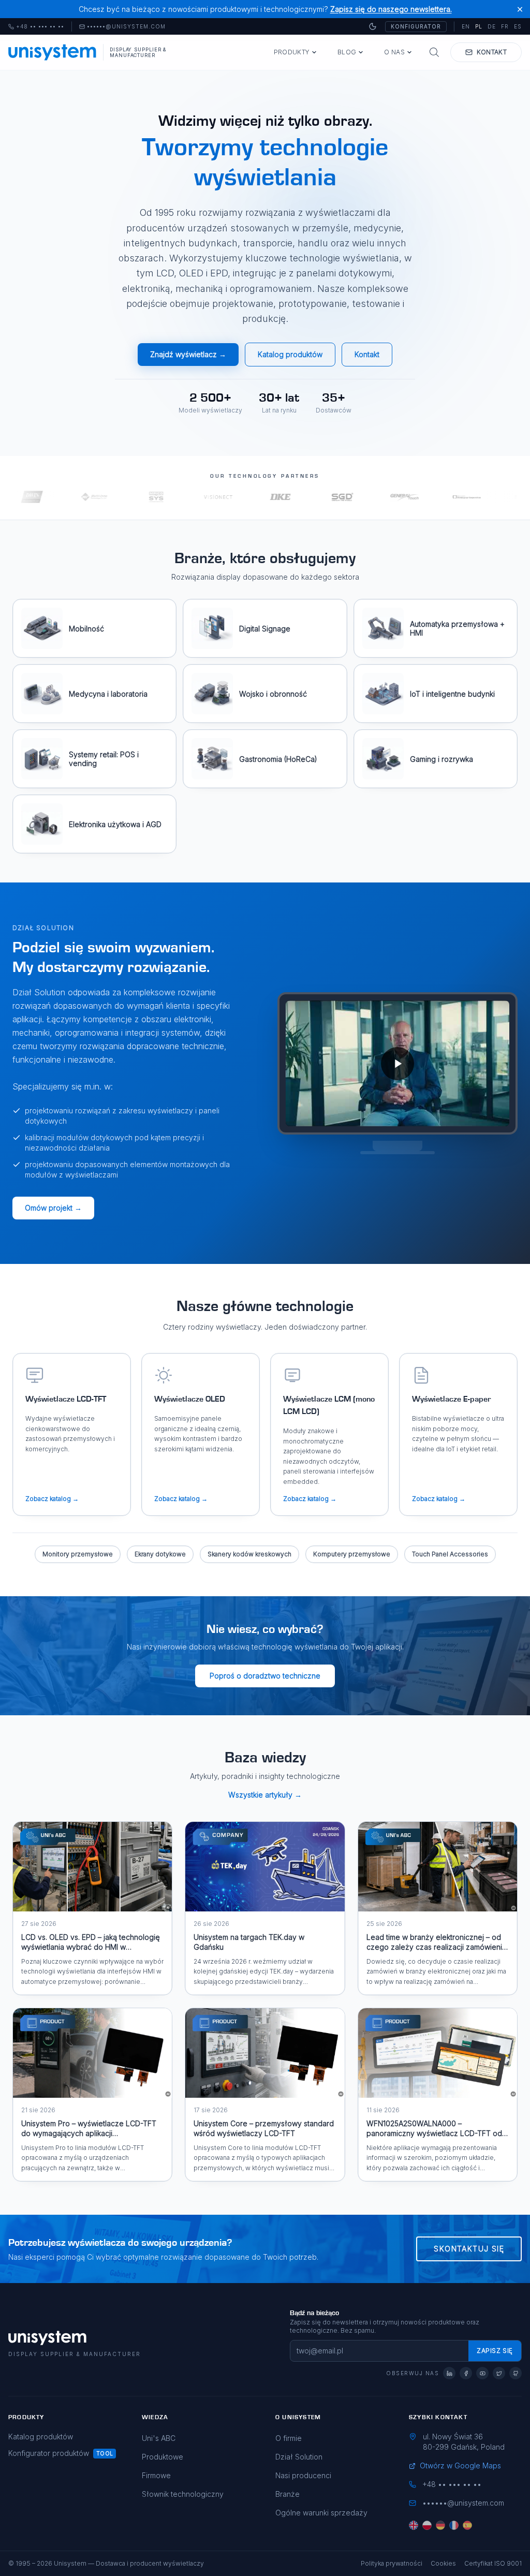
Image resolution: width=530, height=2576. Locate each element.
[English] (414, 2525)
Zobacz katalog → (52, 1499)
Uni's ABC (159, 2438)
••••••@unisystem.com (126, 27)
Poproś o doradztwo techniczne (265, 1676)
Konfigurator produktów (49, 2453)
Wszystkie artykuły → (265, 1795)
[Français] (454, 2525)
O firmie (289, 2438)
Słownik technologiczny (183, 2494)
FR (505, 26)
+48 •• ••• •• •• (36, 27)
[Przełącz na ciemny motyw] (373, 26)
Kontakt (367, 354)
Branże (288, 2494)
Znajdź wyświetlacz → (188, 354)
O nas (394, 52)
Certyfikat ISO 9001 (493, 2563)
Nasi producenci (303, 2475)
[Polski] (427, 2525)
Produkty (292, 52)
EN (466, 26)
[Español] (467, 2525)
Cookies (443, 2563)
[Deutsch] (440, 2525)
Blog (347, 52)
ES (518, 26)
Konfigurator (416, 26)
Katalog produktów (290, 354)
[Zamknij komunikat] (520, 9)
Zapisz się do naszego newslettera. (391, 9)
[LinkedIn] (449, 2373)
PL (479, 26)
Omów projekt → (53, 1208)
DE (492, 26)
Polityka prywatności (392, 2563)
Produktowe (163, 2457)
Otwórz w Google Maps (460, 2465)
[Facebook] (466, 2373)
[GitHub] (516, 2373)
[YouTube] (482, 2373)
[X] (499, 2373)
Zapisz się (495, 2351)
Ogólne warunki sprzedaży (321, 2513)
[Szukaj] (434, 52)
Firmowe (156, 2475)
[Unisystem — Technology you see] (397, 1063)
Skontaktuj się (469, 2249)
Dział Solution (299, 2457)
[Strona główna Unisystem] (53, 52)
